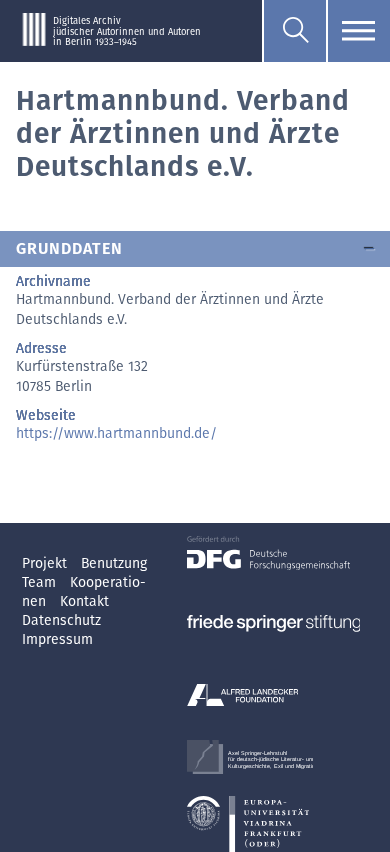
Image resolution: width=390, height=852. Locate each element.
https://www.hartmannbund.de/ (116, 433)
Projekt (46, 563)
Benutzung (114, 563)
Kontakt (84, 601)
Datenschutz (61, 620)
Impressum (57, 639)
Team (41, 582)
